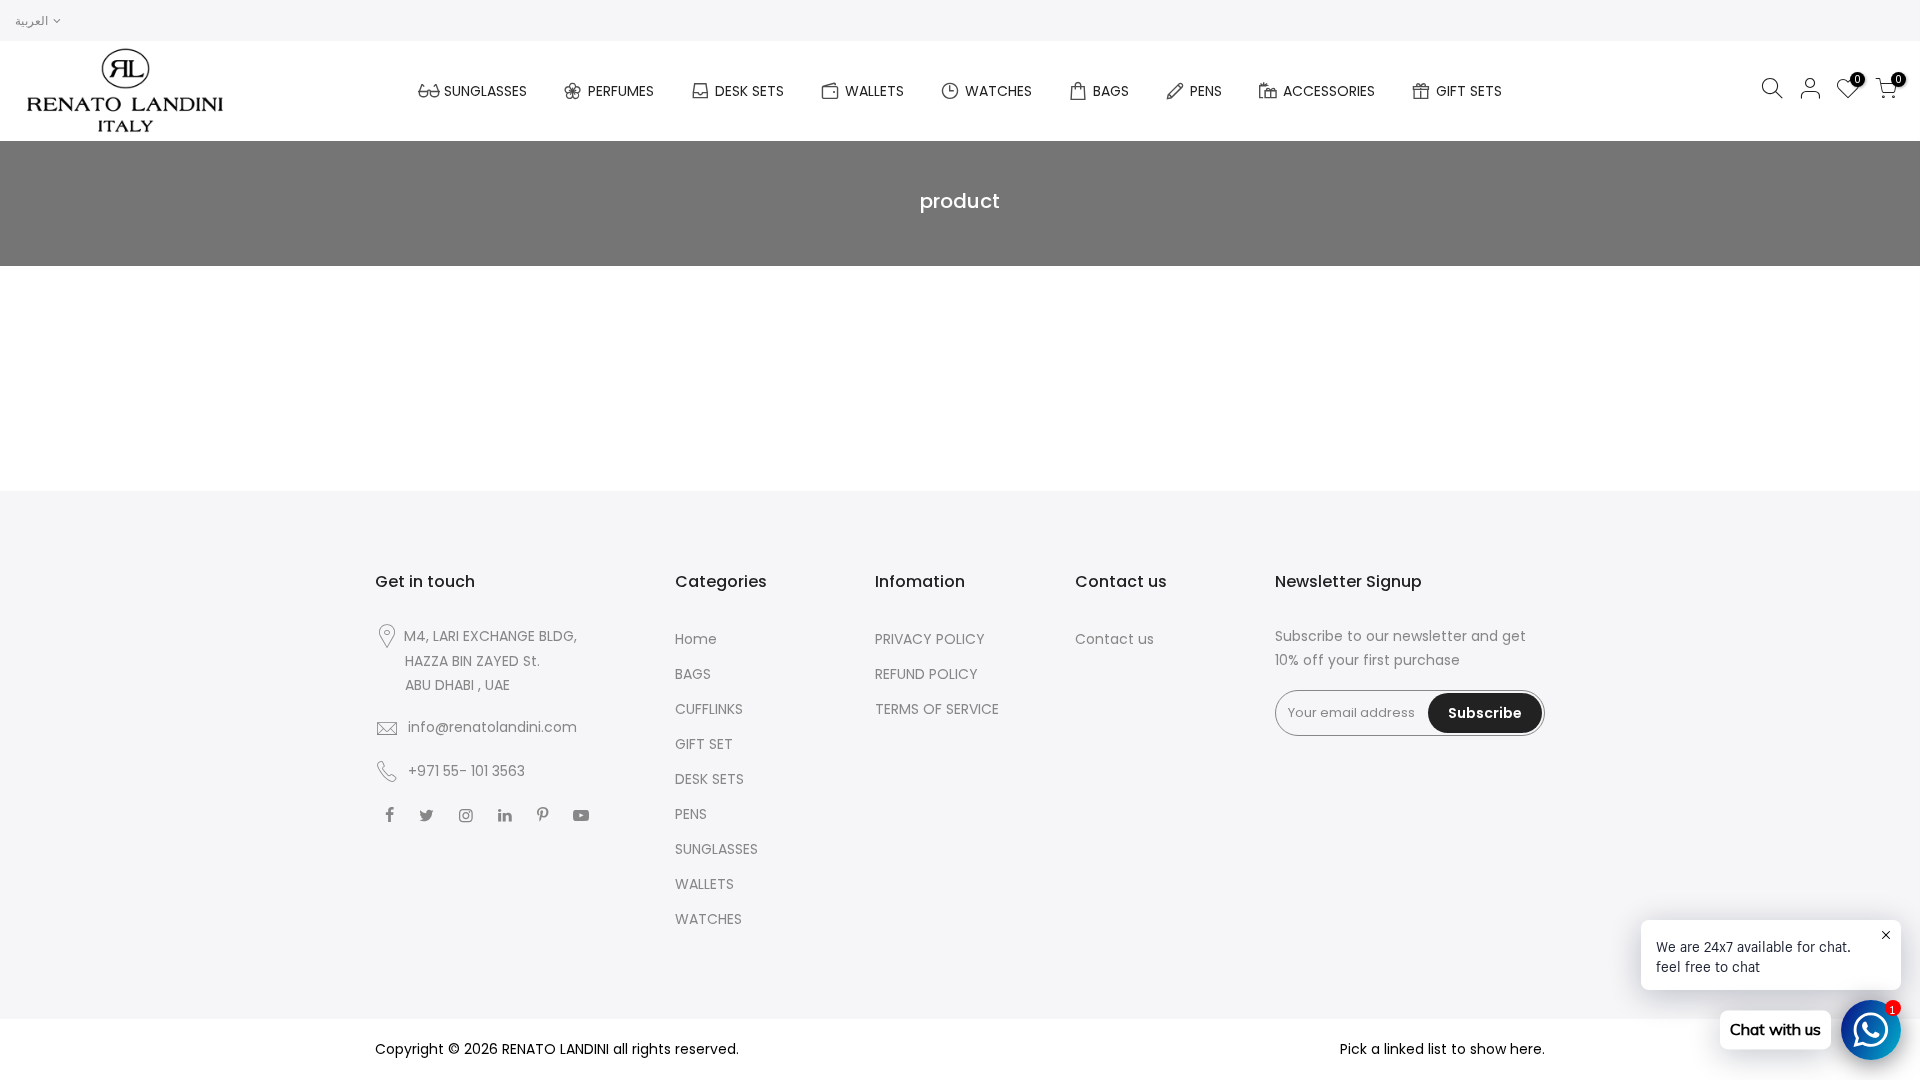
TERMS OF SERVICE (937, 709)
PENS (1206, 91)
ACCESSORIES (1329, 91)
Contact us (1114, 639)
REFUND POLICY (926, 674)
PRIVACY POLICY (930, 639)
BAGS (1111, 91)
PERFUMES (621, 91)
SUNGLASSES (485, 91)
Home (696, 639)
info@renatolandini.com (492, 727)
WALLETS (874, 91)
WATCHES (998, 91)
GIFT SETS (1469, 91)
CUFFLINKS (709, 709)
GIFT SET (704, 744)
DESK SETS (749, 91)
